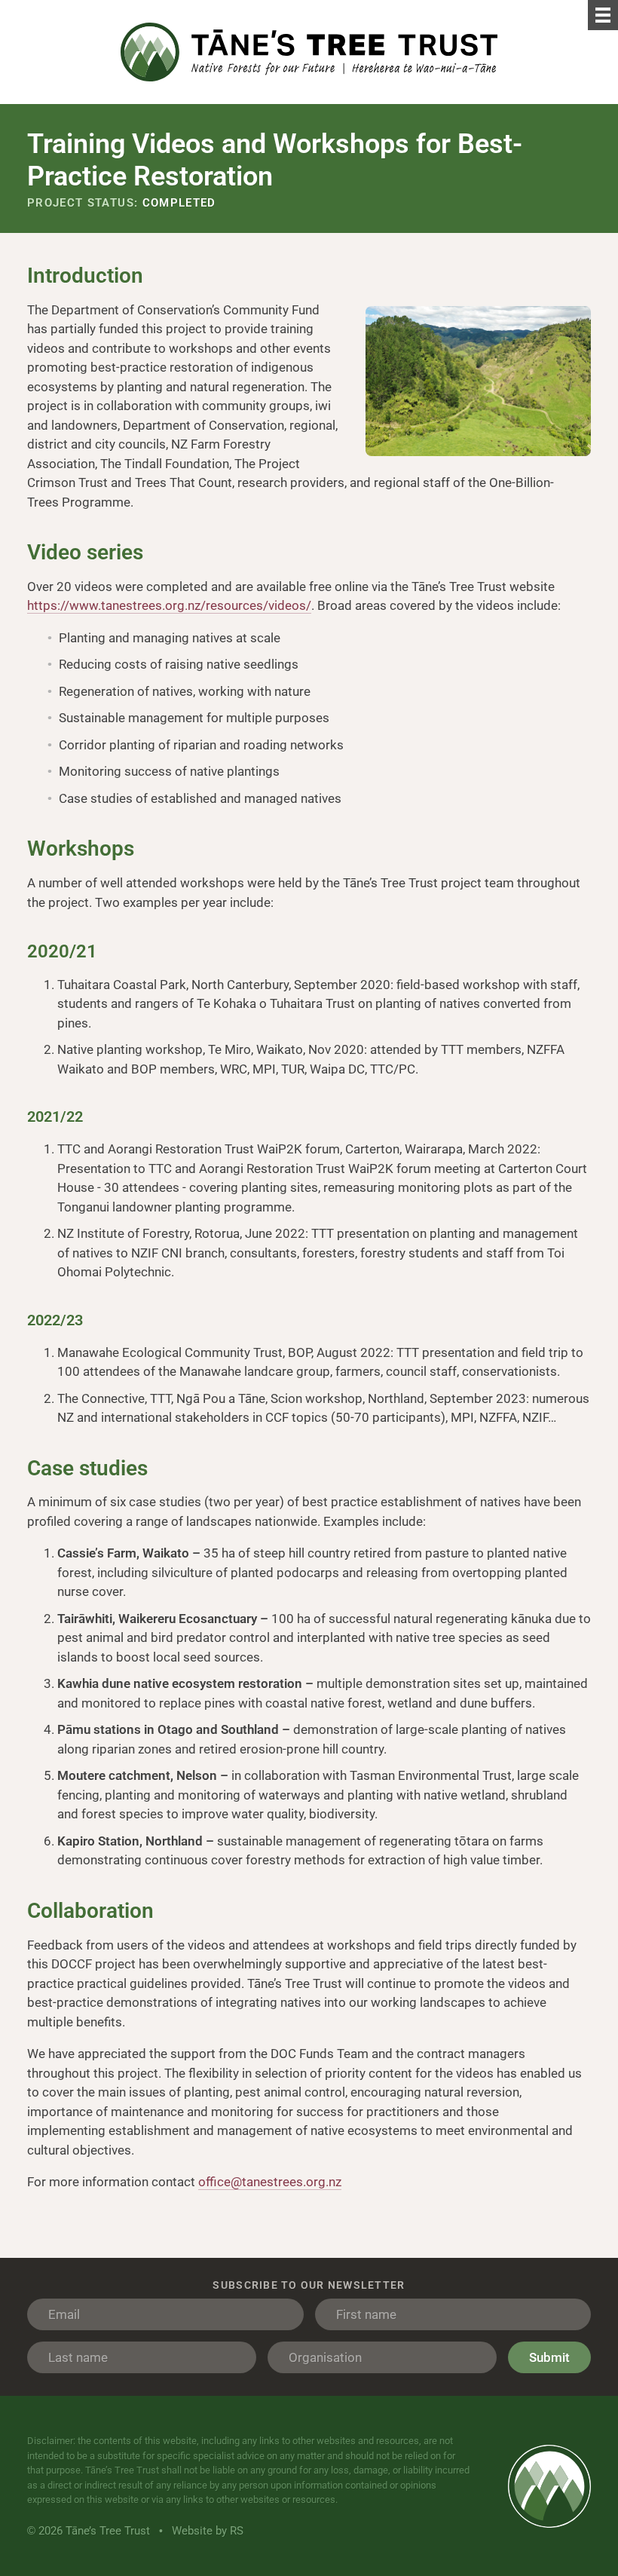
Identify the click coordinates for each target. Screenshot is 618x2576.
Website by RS (208, 2531)
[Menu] (603, 15)
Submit (549, 2357)
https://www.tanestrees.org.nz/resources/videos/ (169, 605)
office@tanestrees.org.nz (270, 2182)
